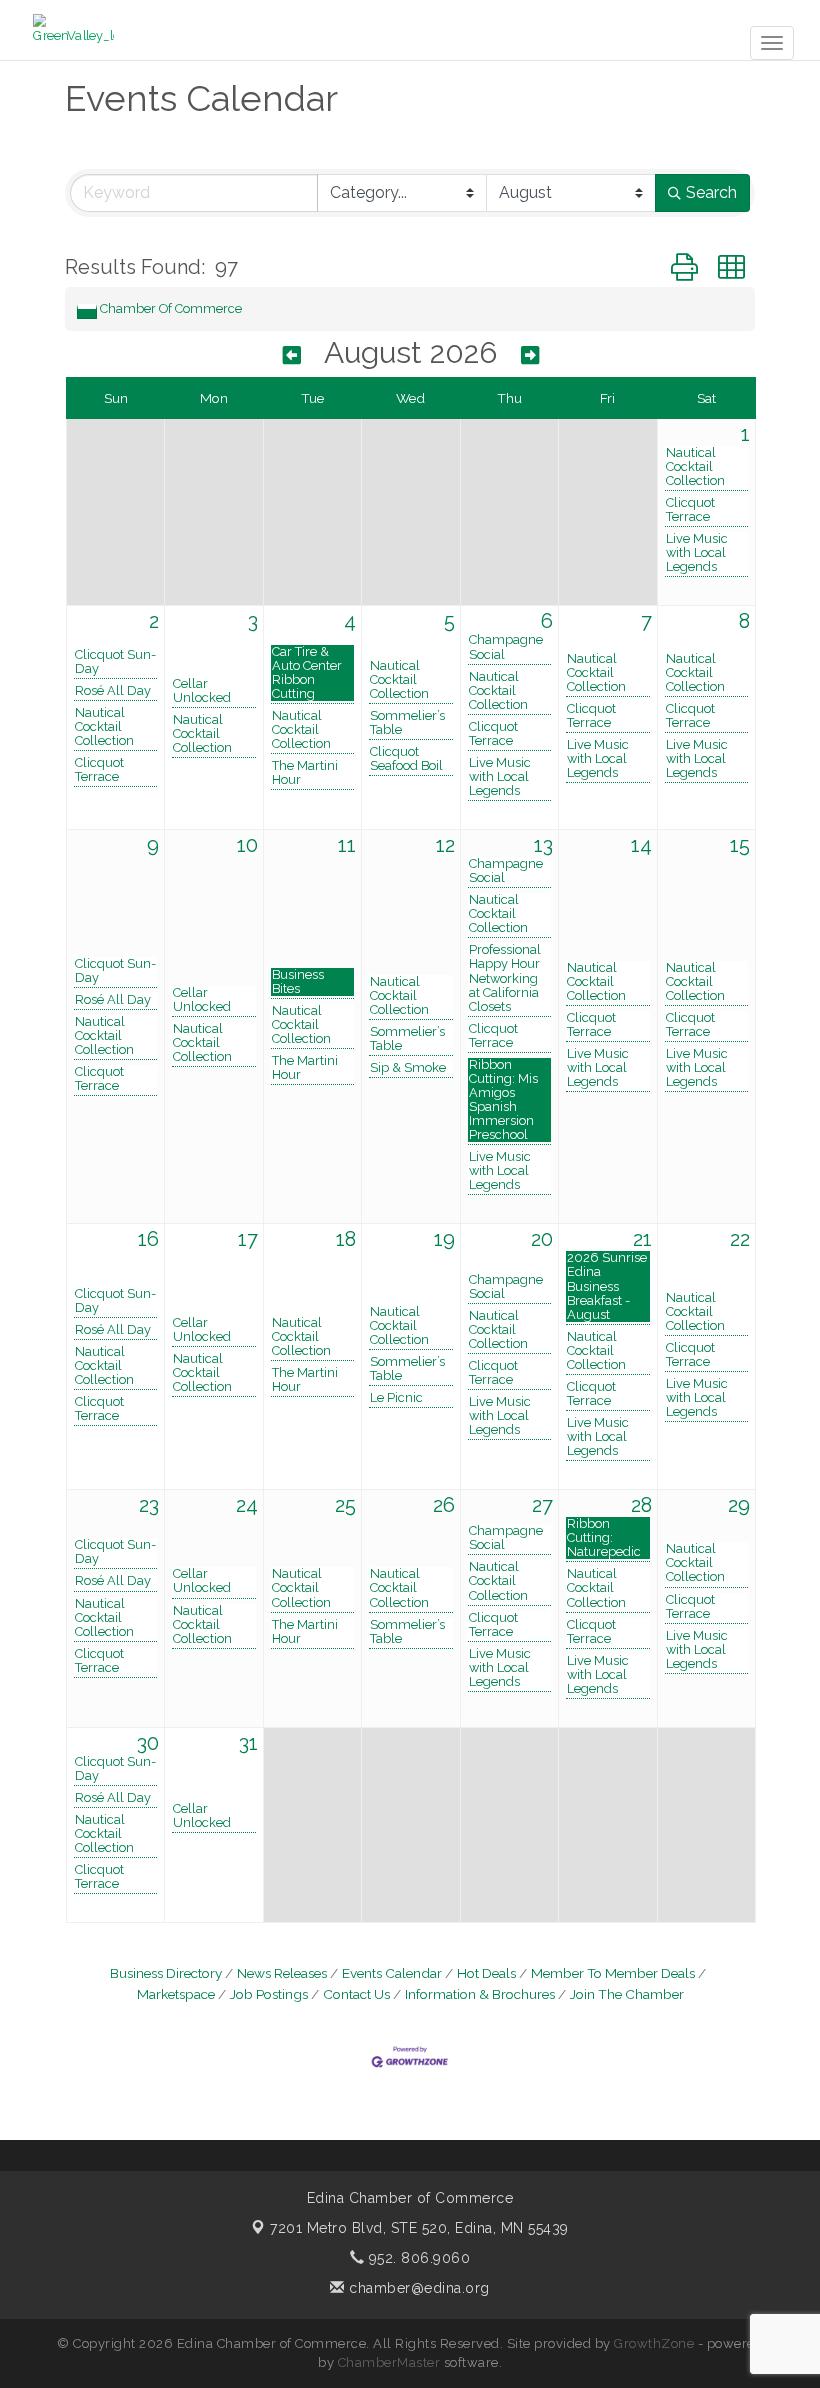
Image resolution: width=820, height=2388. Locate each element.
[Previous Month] (292, 355)
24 (247, 1505)
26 (444, 1505)
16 (148, 1239)
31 (248, 1743)
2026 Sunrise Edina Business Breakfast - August (607, 1286)
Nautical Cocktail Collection (695, 467)
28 (641, 1505)
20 (542, 1239)
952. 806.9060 (417, 2258)
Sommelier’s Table (407, 723)
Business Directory (166, 1973)
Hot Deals (486, 1973)
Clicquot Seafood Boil (406, 759)
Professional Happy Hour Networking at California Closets (505, 978)
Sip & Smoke (408, 1068)
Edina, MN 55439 (419, 2228)
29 (739, 1505)
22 (740, 1239)
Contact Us (356, 1994)
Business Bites (298, 982)
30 (148, 1743)
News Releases (282, 1973)
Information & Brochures (480, 1994)
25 (345, 1505)
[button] (684, 267)
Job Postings (269, 1994)
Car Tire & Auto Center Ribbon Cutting (307, 673)
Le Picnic (396, 1398)
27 (542, 1505)
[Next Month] (530, 355)
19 (444, 1239)
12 (445, 845)
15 (740, 845)
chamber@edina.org (417, 2288)
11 (347, 845)
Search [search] (711, 192)
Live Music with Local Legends (697, 553)
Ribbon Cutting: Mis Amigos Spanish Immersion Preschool (503, 1100)
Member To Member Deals (613, 1973)
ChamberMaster (389, 2362)
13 (543, 845)
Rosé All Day (113, 691)
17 (248, 1239)
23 (149, 1505)
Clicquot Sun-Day (115, 662)
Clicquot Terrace (690, 510)
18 (346, 1239)
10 (247, 845)
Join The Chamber (627, 1994)
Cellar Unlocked (202, 691)
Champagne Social (506, 647)
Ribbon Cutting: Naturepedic (604, 1538)
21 (642, 1239)
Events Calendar (392, 1973)
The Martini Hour (305, 773)
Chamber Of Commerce (171, 308)
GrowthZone (654, 2343)
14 (641, 845)
